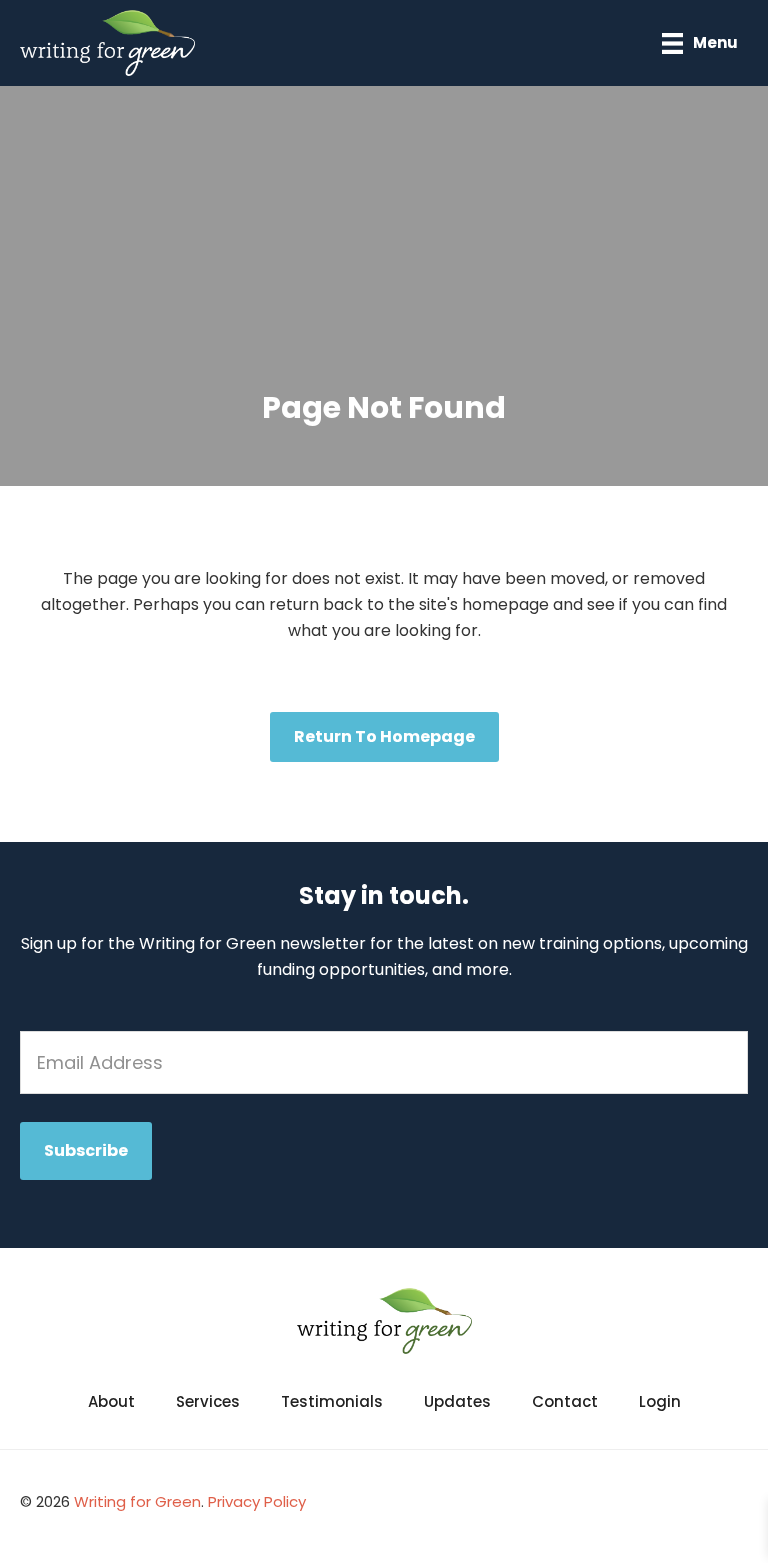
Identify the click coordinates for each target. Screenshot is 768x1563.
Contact (565, 1401)
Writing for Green (137, 1501)
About (111, 1401)
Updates (457, 1401)
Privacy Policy (257, 1501)
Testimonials (332, 1401)
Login (660, 1401)
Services (208, 1401)
